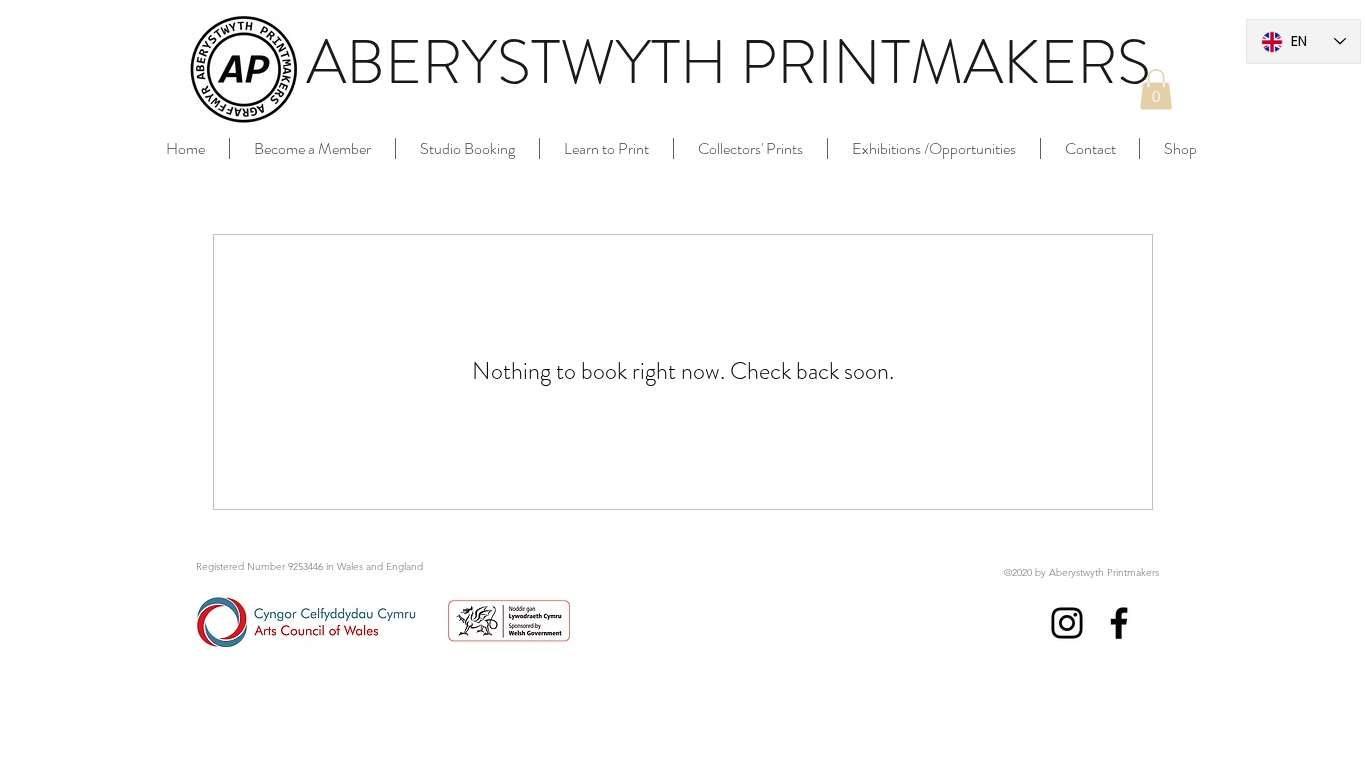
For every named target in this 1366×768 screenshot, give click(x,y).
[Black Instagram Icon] (1067, 623)
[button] (1156, 89)
